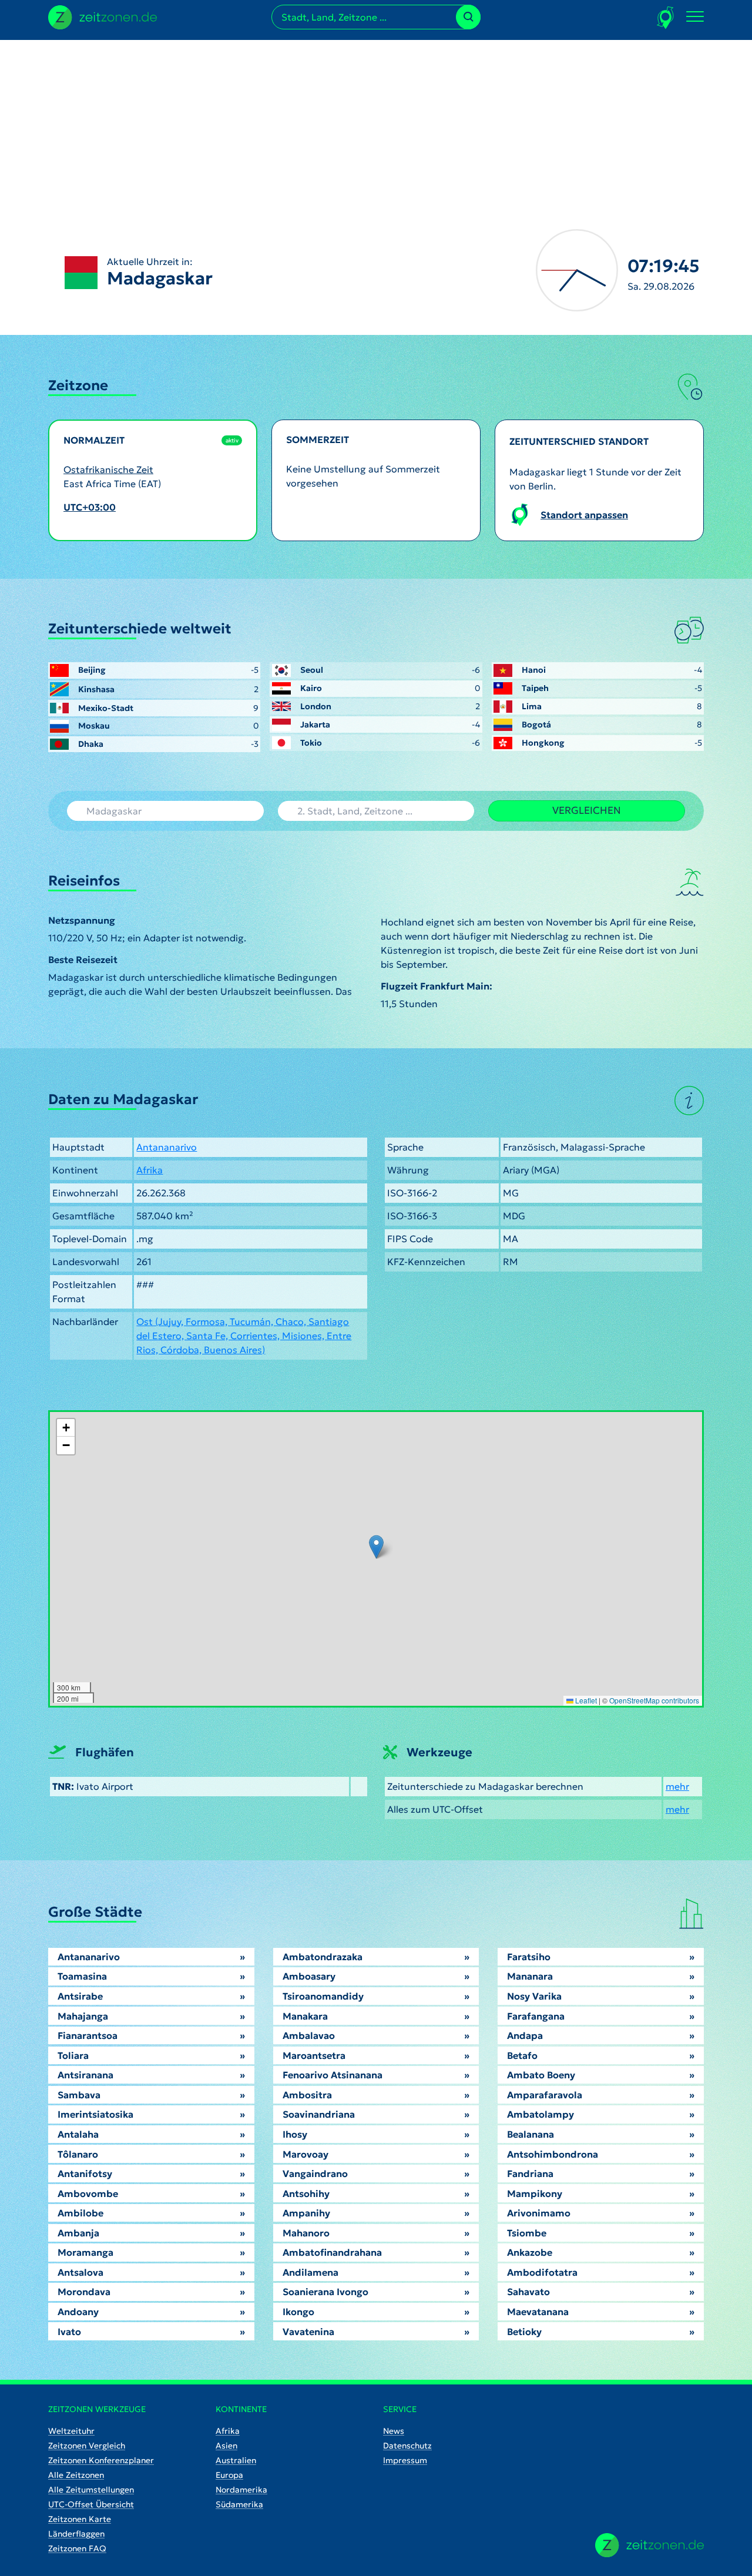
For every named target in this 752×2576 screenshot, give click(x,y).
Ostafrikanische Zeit (108, 469)
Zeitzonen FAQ (77, 2548)
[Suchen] (468, 17)
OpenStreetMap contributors (654, 1700)
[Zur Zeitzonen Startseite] (103, 16)
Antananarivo (167, 1147)
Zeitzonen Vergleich (87, 2446)
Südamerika (239, 2504)
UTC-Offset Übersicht (91, 2504)
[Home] (649, 2545)
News (394, 2431)
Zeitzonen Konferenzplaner (101, 2460)
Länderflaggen (76, 2534)
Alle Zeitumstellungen (91, 2490)
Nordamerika (241, 2490)
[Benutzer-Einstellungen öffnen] (666, 17)
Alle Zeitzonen (76, 2475)
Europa (229, 2475)
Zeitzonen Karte (80, 2519)
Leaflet (585, 1700)
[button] (376, 1547)
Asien (226, 2446)
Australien (236, 2460)
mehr (677, 1786)
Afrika (150, 1170)
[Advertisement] (376, 122)
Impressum (405, 2460)
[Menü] (695, 17)
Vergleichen (587, 810)
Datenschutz (407, 2446)
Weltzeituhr (71, 2431)
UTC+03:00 (90, 507)
